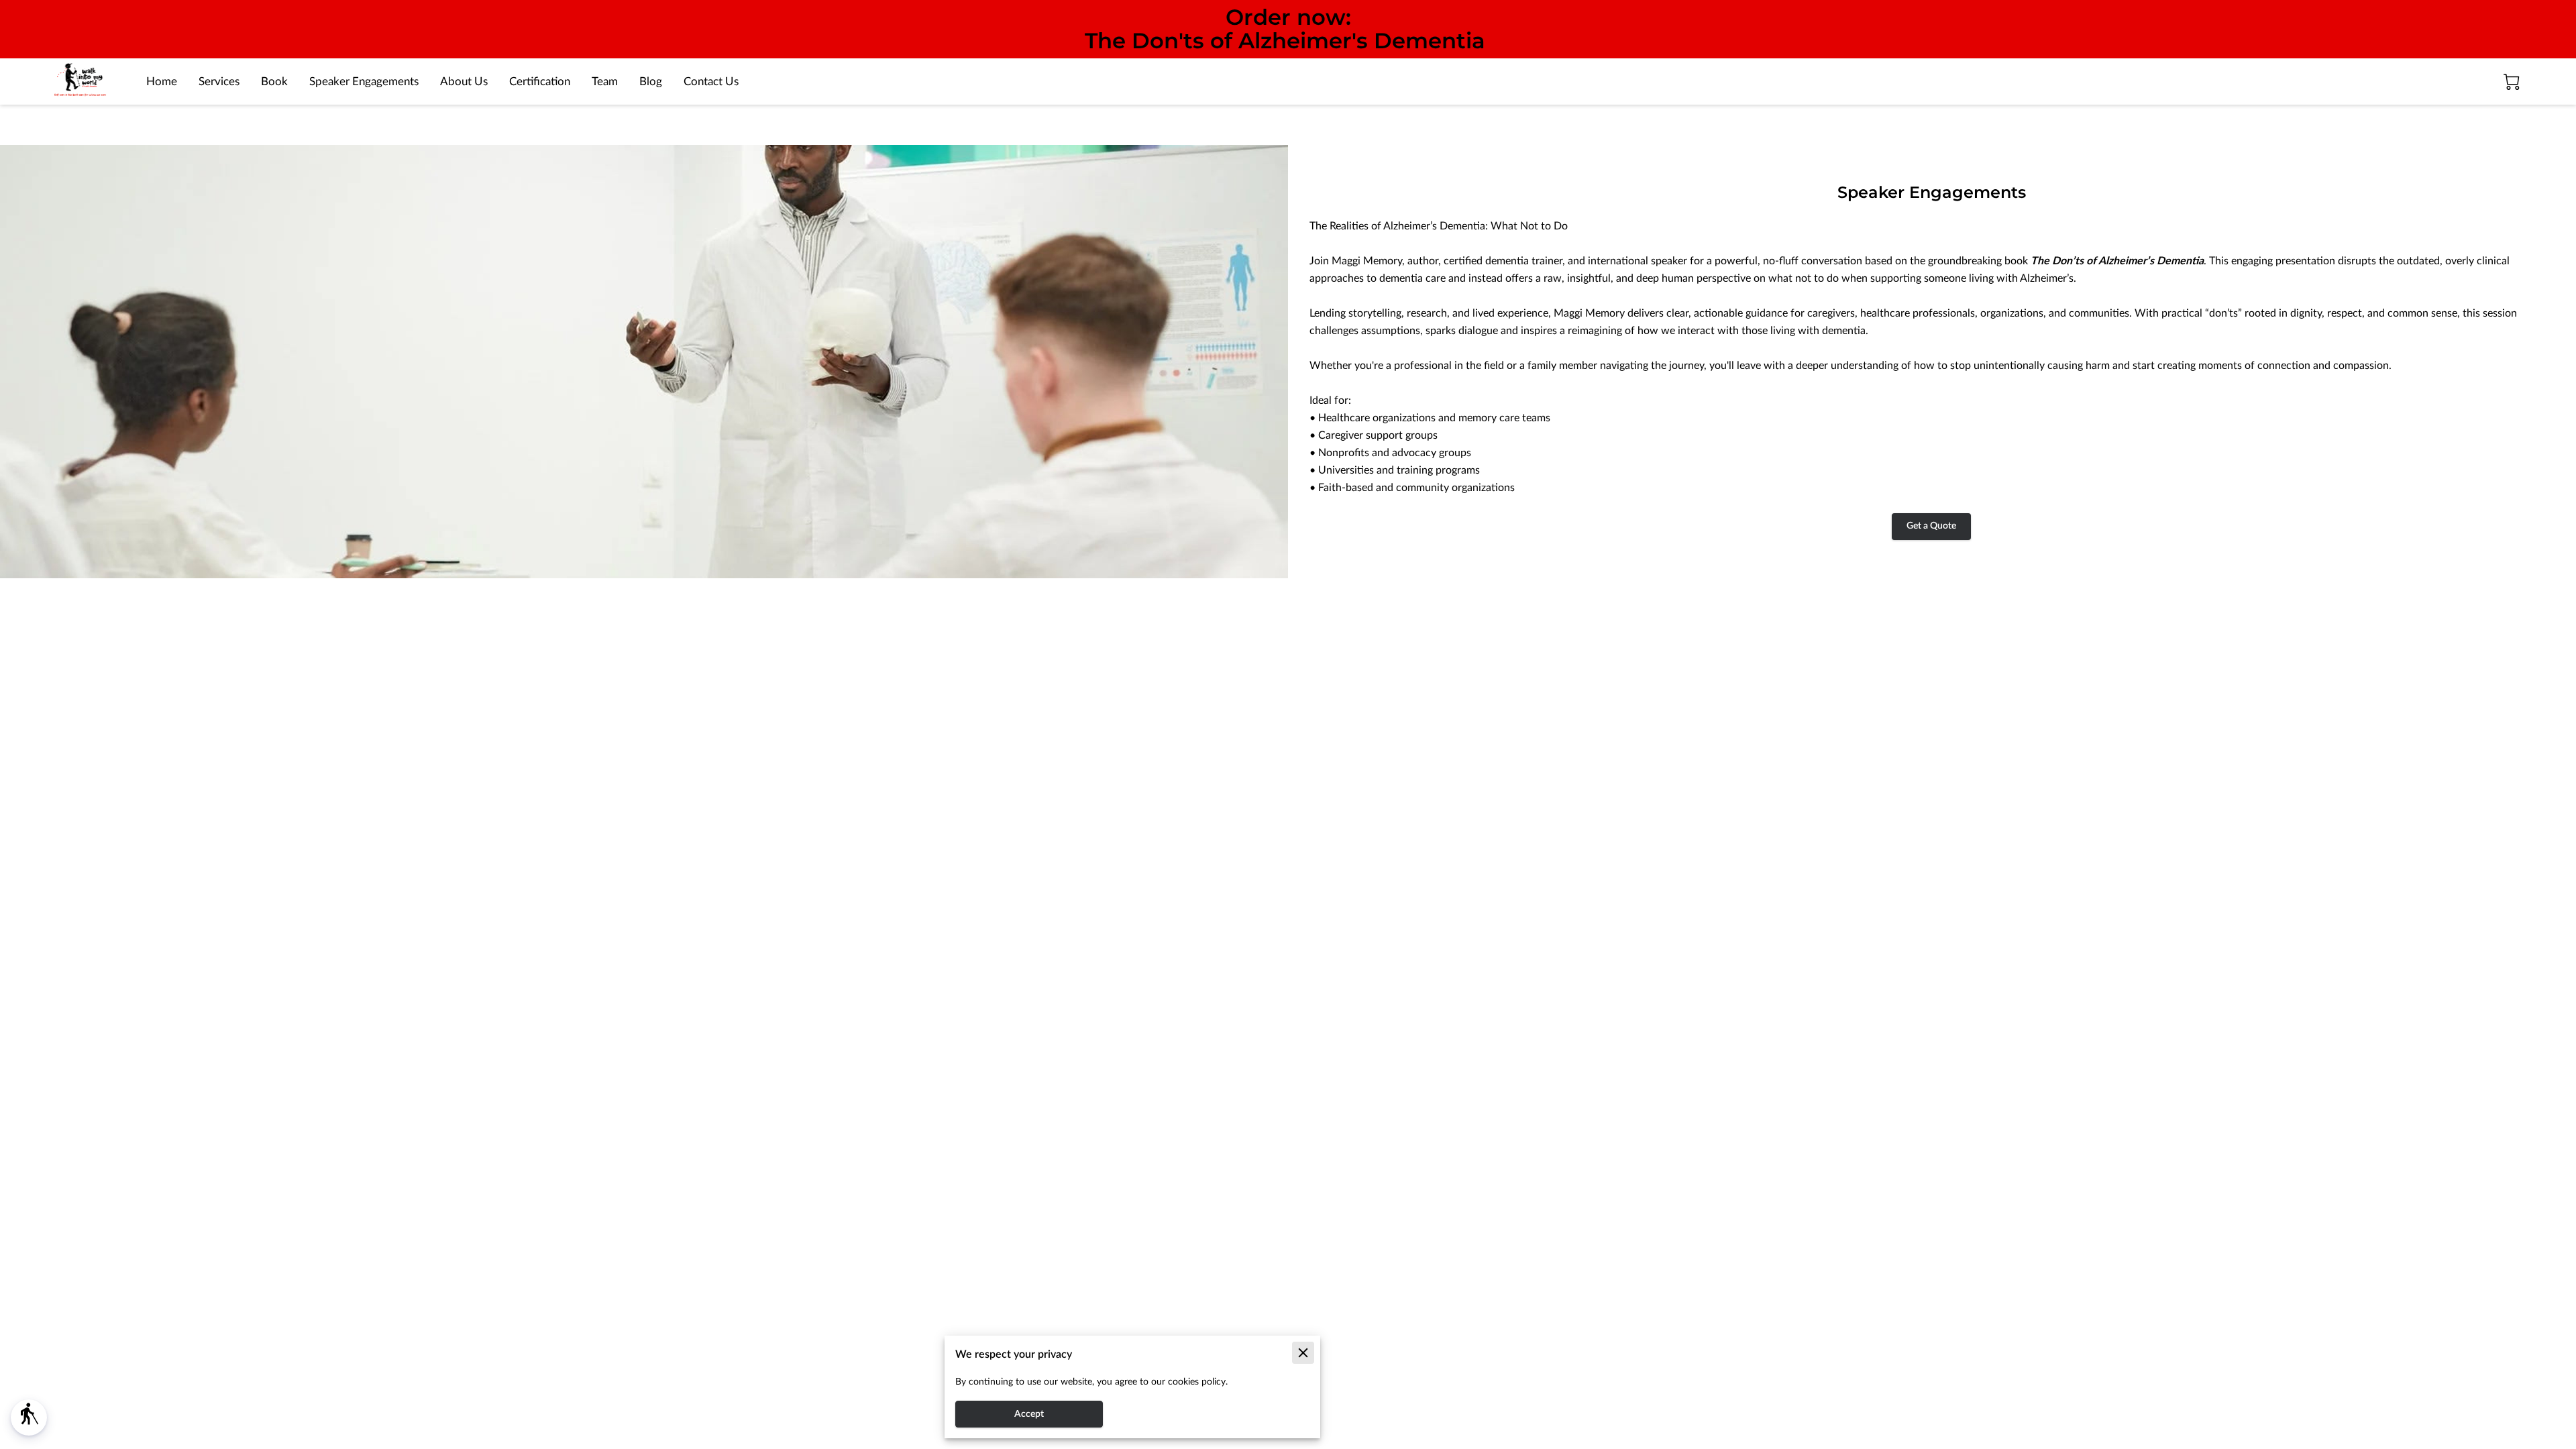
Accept (1029, 1414)
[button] (29, 1417)
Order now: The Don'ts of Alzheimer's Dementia (1285, 29)
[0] (2512, 82)
